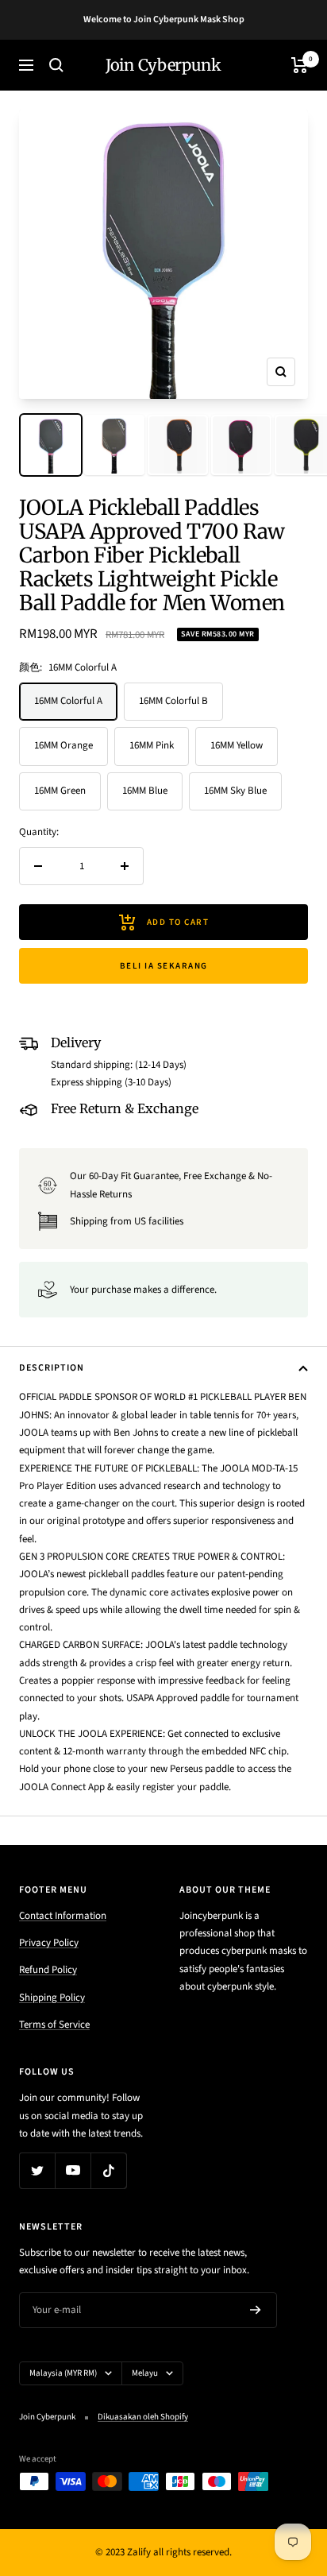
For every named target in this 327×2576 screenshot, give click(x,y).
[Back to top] (283, 2471)
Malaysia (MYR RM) (63, 2373)
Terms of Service (54, 2025)
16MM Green (60, 791)
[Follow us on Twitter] (37, 2170)
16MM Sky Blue (235, 791)
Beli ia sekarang (164, 966)
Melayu (145, 2373)
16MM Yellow (237, 745)
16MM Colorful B (173, 701)
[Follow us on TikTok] (108, 2170)
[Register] (256, 2310)
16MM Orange (63, 745)
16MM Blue (145, 791)
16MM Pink (152, 745)
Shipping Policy (52, 1998)
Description (52, 1368)
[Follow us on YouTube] (73, 2170)
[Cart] (300, 65)
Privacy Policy (49, 1943)
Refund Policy (48, 1970)
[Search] (56, 65)
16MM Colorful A (68, 701)
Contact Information (63, 1916)
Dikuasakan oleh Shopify (143, 2417)
